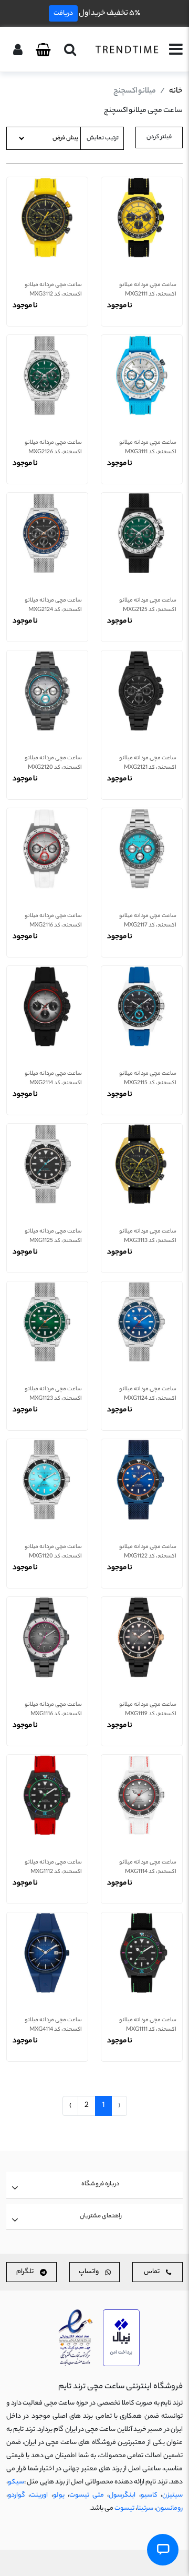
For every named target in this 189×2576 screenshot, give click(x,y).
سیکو (16, 2482)
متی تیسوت (87, 2495)
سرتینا (145, 2508)
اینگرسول (122, 2495)
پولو (59, 2495)
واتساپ (89, 2272)
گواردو (17, 2495)
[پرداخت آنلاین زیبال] (121, 2338)
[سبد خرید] (43, 50)
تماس (152, 2272)
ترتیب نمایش (103, 138)
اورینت (39, 2495)
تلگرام (25, 2272)
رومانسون (169, 2508)
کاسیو (149, 2495)
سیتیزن (172, 2495)
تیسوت (124, 2508)
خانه (176, 91)
